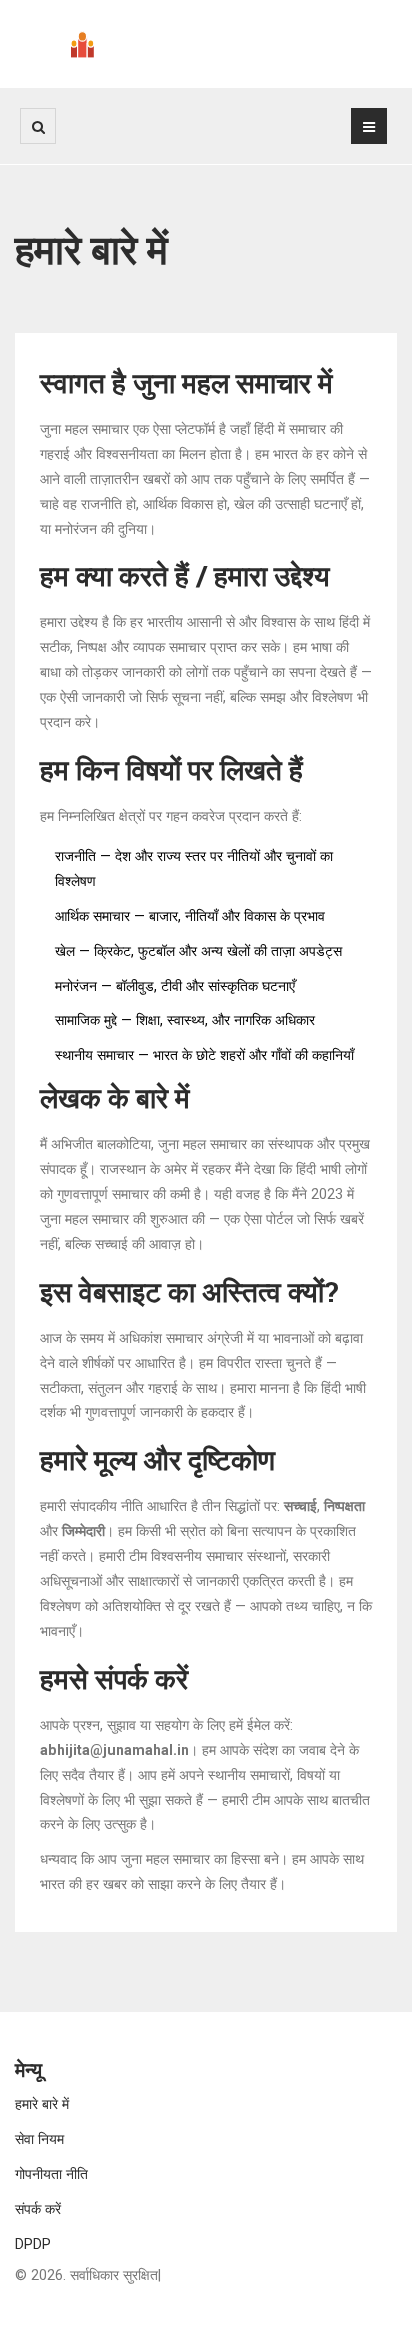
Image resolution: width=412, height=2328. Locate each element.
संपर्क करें (38, 2209)
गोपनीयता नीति (51, 2174)
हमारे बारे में (42, 2104)
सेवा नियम (39, 2139)
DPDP (33, 2244)
